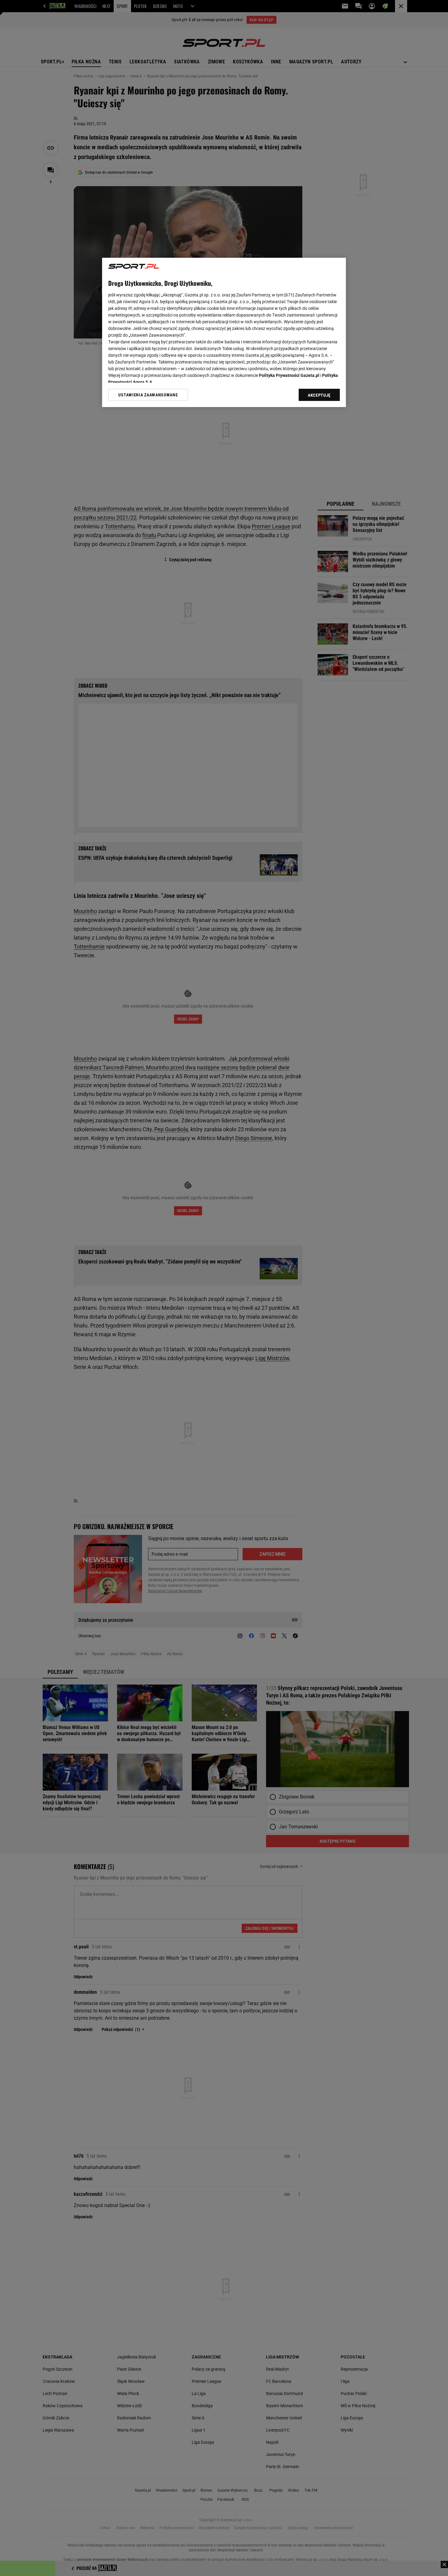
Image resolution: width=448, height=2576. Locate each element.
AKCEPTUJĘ (319, 395)
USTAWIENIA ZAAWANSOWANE (148, 395)
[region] (224, 332)
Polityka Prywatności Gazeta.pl (289, 375)
